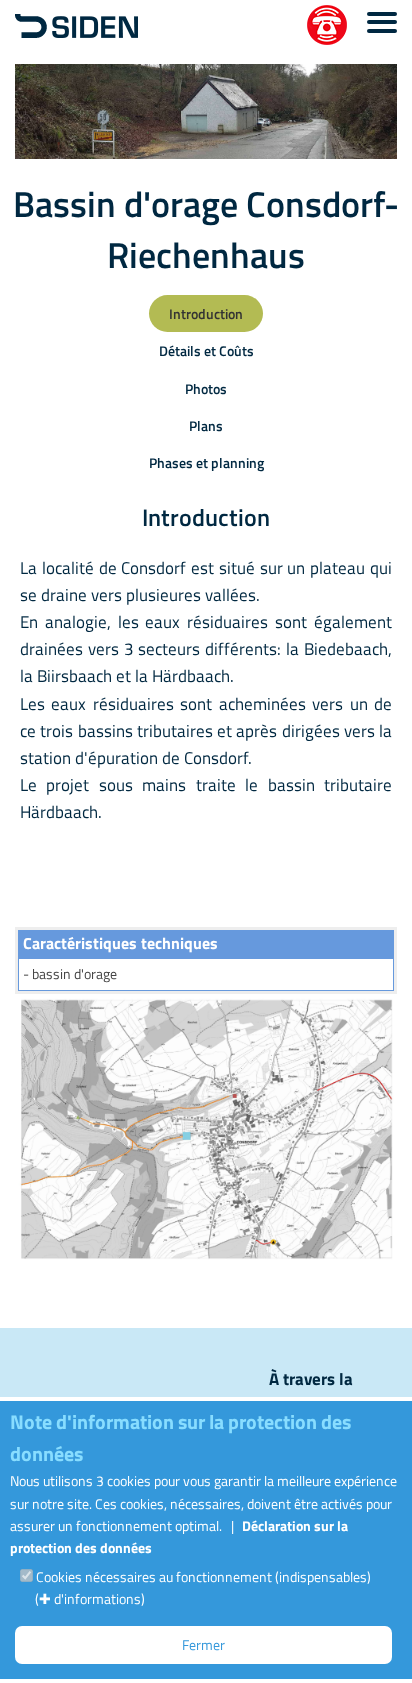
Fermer (203, 1644)
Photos (206, 388)
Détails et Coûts (206, 350)
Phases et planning (206, 462)
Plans (206, 425)
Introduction (206, 313)
